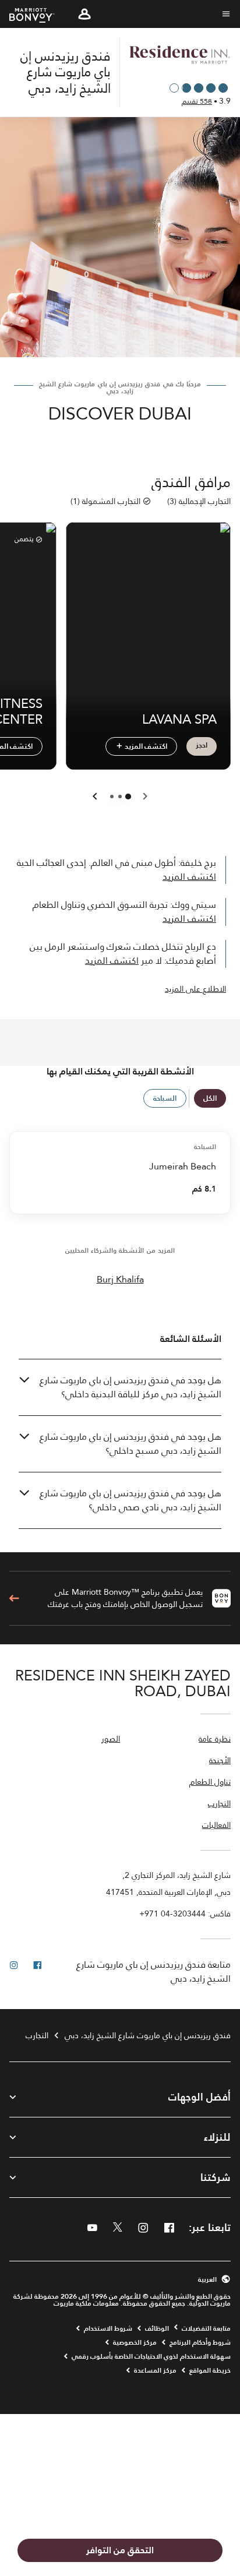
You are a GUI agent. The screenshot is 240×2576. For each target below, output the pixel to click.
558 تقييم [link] (197, 101)
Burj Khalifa (120, 1280)
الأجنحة (220, 1761)
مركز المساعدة (155, 2370)
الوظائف (157, 2328)
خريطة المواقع (210, 2370)
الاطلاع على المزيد (195, 989)
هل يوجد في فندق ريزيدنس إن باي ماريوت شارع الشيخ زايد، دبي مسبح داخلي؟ (130, 1444)
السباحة (165, 1098)
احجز (202, 745)
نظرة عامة (215, 1740)
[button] (84, 14)
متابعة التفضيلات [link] (206, 2328)
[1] (120, 797)
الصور (111, 1740)
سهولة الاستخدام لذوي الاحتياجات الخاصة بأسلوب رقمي (151, 2356)
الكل (210, 1098)
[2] (112, 797)
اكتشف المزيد (145, 746)
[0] (128, 797)
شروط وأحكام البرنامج (200, 2342)
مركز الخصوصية (135, 2342)
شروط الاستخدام (108, 2328)
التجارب (219, 1804)
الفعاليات (216, 1826)
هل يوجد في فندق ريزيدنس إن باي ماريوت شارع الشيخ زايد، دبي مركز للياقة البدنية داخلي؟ (130, 1387)
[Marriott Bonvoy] (39, 14)
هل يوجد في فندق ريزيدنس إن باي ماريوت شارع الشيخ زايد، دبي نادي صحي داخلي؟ (130, 1500)
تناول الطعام (210, 1783)
